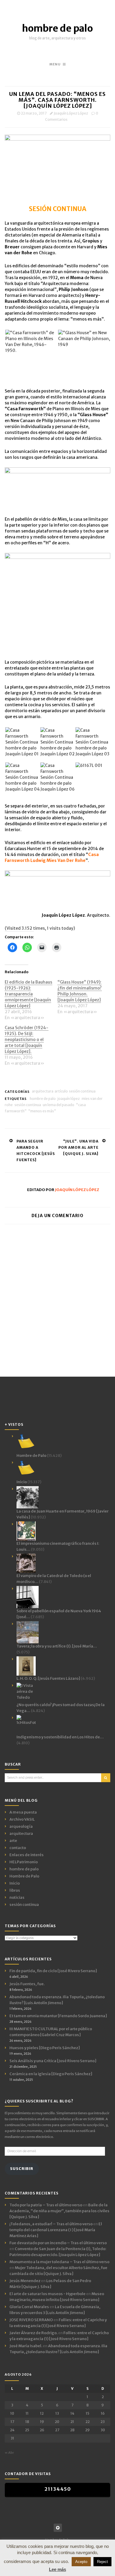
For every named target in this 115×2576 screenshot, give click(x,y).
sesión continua (82, 1091)
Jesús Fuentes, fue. (27, 1984)
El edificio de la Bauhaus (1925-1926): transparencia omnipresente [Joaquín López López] (28, 994)
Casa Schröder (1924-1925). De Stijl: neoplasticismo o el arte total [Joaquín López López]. (27, 1040)
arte (13, 1841)
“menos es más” (42, 1111)
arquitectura (43, 1091)
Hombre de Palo (24, 1876)
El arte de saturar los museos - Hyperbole (47, 2294)
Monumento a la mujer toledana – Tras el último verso (59, 2262)
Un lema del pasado (59, 1105)
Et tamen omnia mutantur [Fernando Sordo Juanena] (58, 2016)
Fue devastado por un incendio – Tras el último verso (58, 2243)
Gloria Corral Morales (29, 2307)
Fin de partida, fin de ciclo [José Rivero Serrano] (53, 1971)
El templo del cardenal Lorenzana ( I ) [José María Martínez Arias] (56, 2230)
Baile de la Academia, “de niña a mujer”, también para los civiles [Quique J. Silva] (59, 2211)
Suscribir (22, 2169)
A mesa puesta (23, 1812)
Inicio (15, 1883)
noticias (17, 1897)
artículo (61, 1091)
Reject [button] (102, 2562)
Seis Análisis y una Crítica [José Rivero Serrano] (53, 2061)
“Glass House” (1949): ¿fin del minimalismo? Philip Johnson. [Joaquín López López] (80, 991)
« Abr (9, 2453)
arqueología (21, 1826)
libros (15, 1890)
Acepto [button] (81, 2562)
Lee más (57, 2569)
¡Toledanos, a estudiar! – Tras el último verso (51, 2224)
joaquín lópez (69, 1099)
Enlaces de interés (27, 1855)
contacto (18, 1848)
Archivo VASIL (22, 1819)
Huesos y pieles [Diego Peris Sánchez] (45, 2048)
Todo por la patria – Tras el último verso (46, 2205)
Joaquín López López (71, 113)
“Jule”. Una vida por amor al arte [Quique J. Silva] (78, 1147)
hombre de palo (57, 28)
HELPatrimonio (24, 1862)
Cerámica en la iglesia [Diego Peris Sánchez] (51, 2074)
